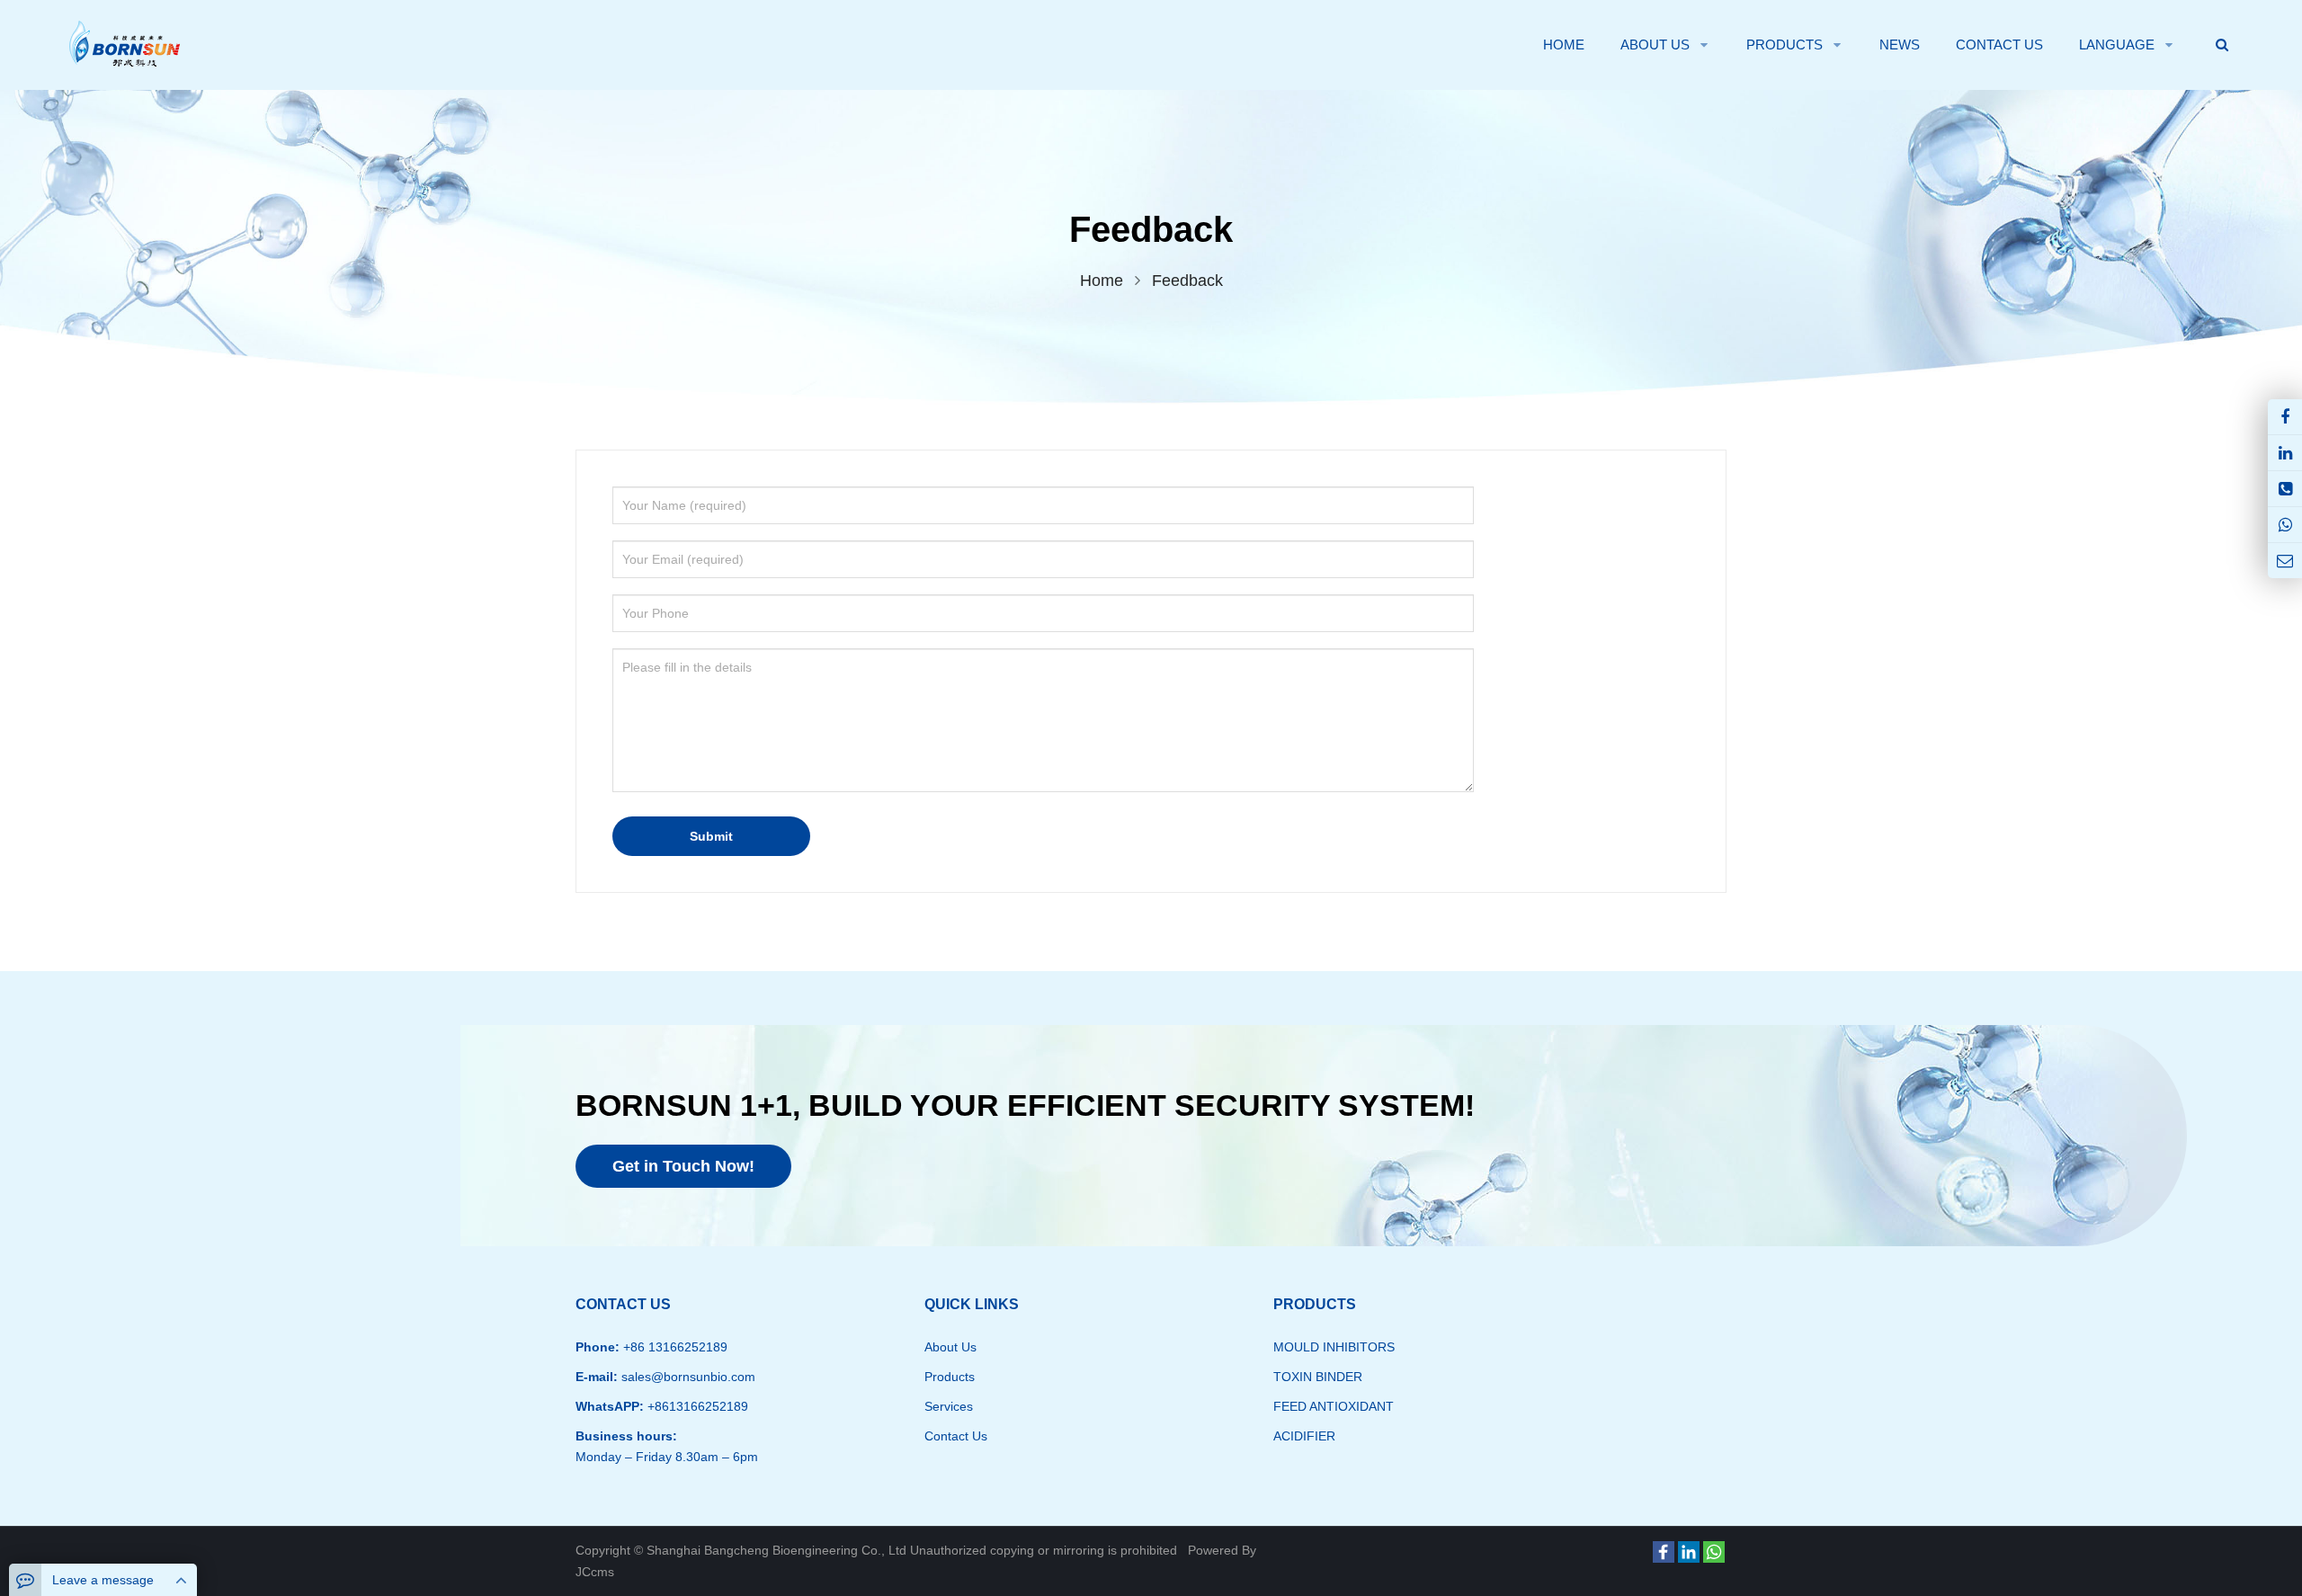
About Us (950, 1347)
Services (949, 1406)
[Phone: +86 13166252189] (2285, 489)
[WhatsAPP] (2285, 525)
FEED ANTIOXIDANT (1334, 1406)
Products (950, 1377)
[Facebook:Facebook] (2285, 417)
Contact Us (956, 1436)
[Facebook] (1664, 1552)
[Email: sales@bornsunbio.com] (2285, 561)
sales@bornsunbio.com (687, 1377)
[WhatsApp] (1714, 1552)
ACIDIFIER (1304, 1436)
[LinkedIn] (1689, 1552)
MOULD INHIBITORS (1334, 1347)
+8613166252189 (696, 1406)
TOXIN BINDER (1318, 1377)
